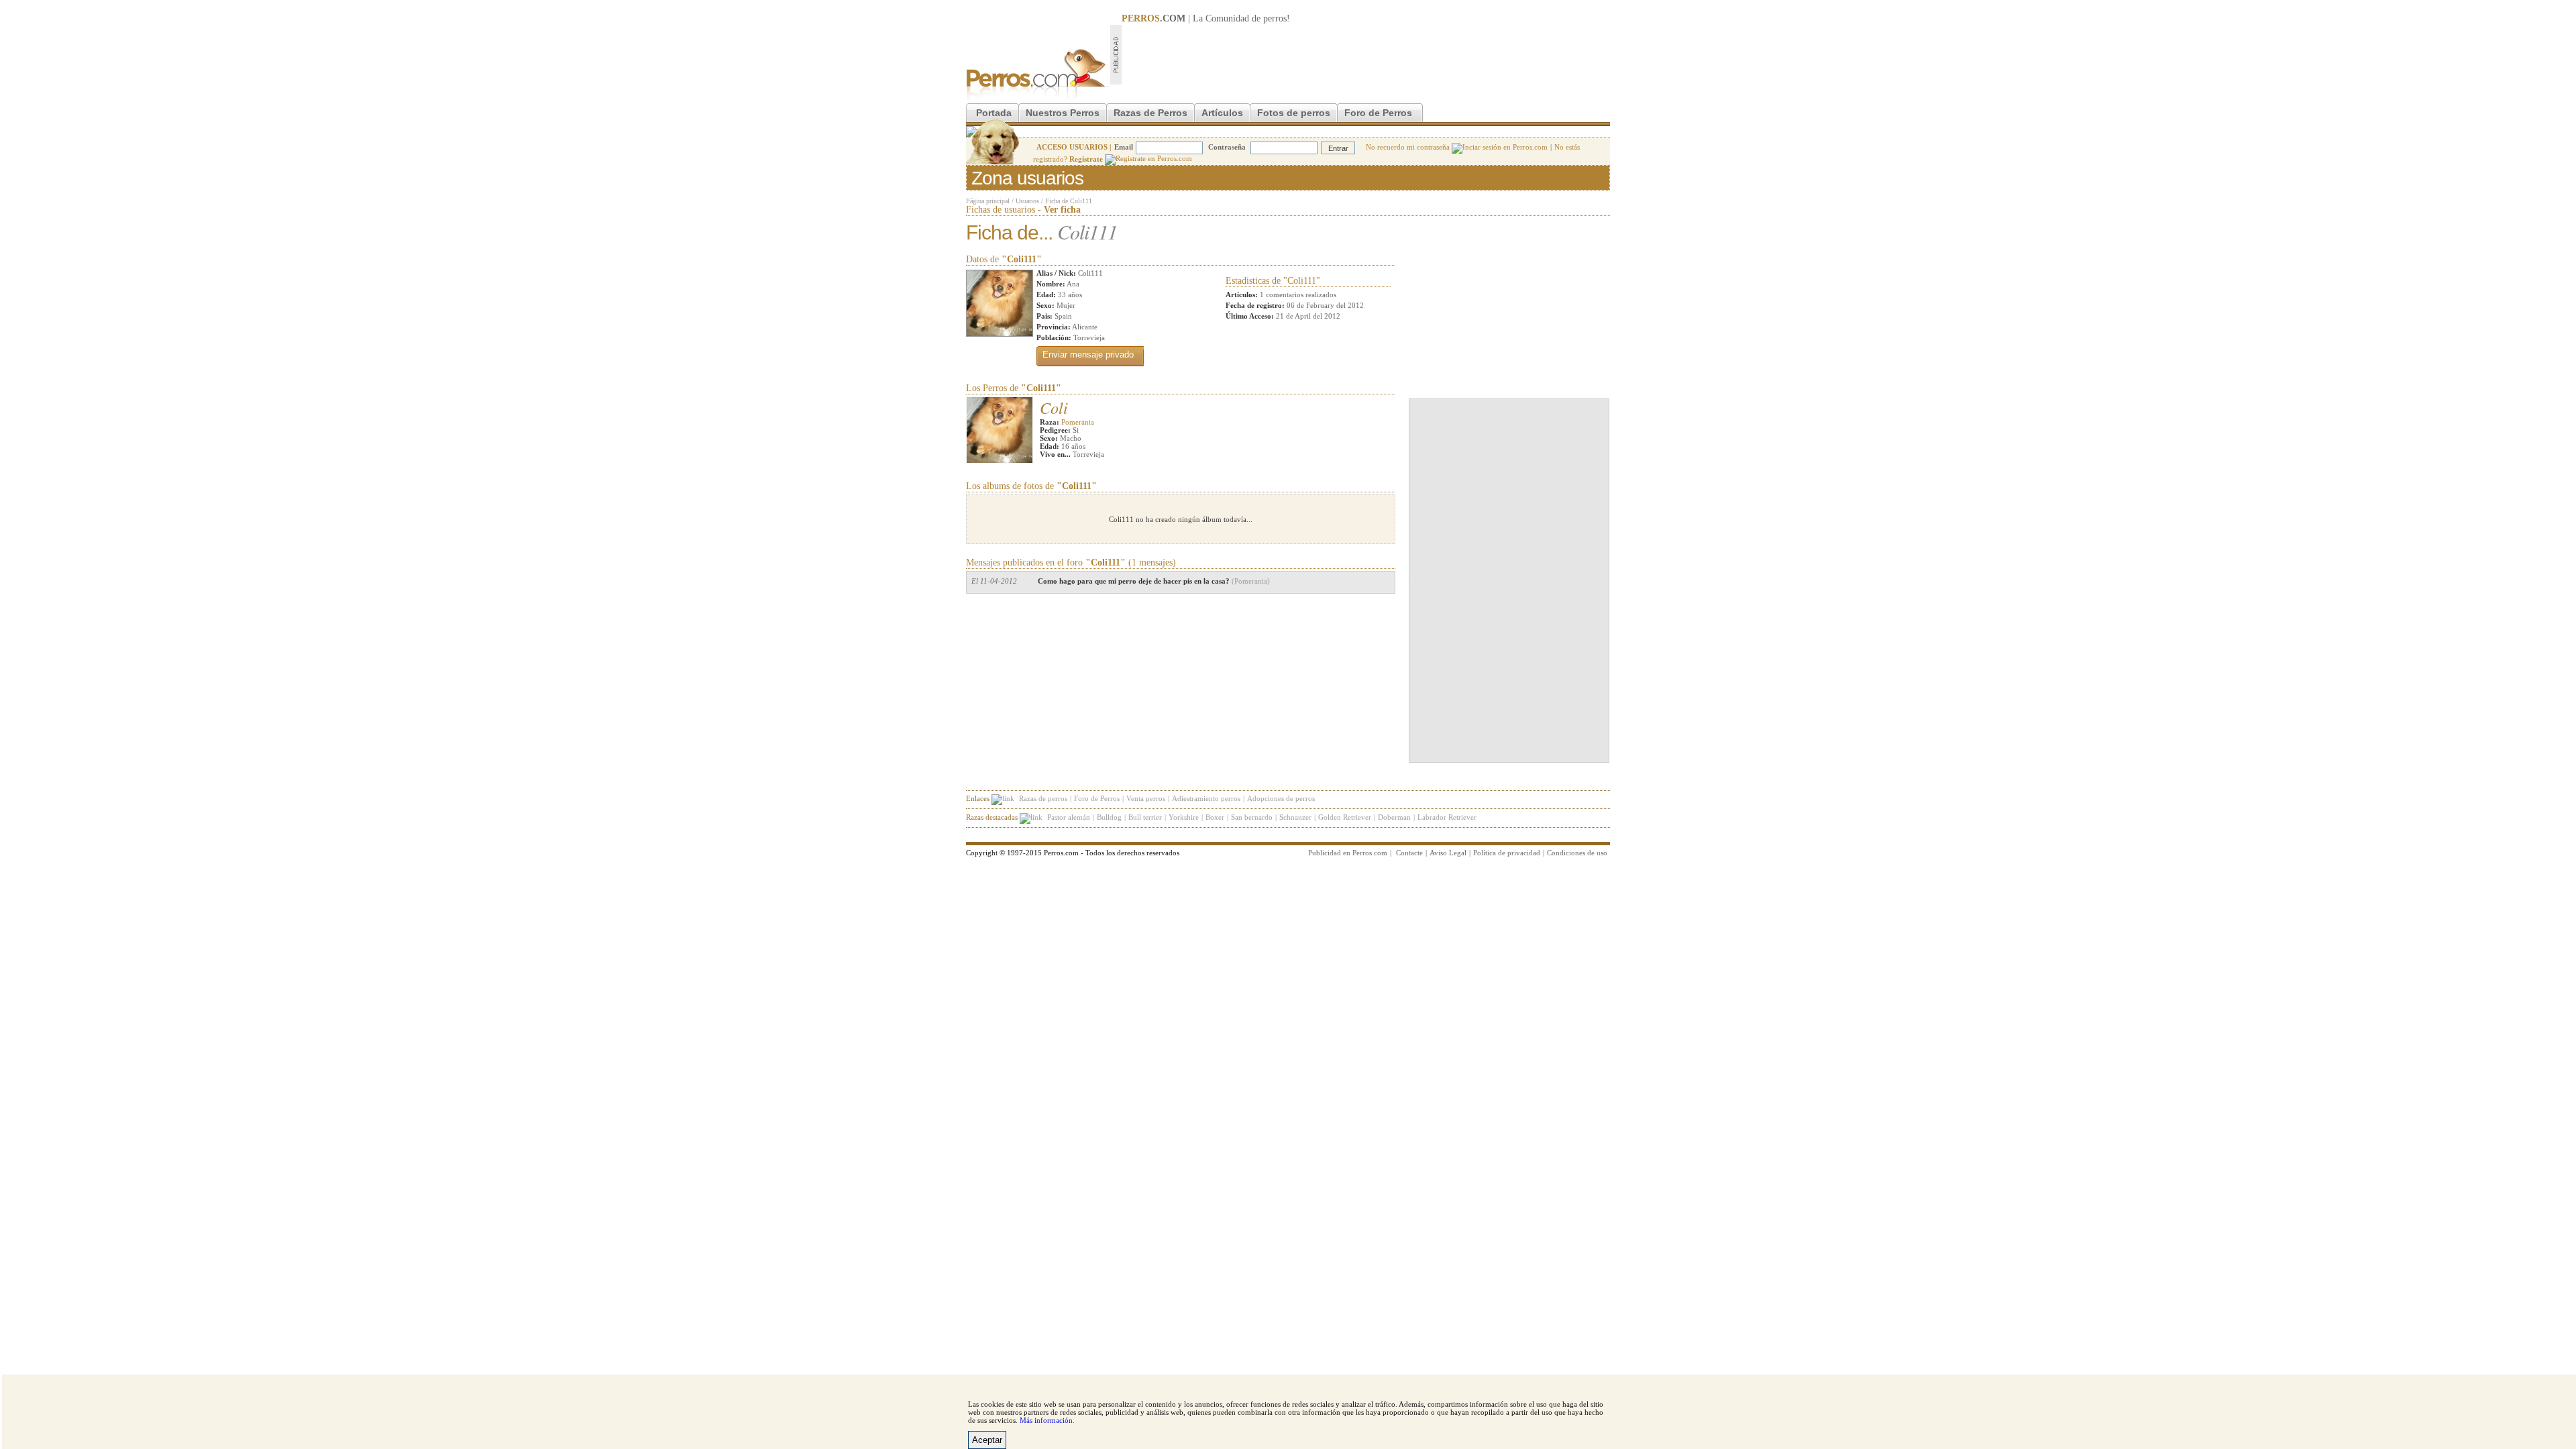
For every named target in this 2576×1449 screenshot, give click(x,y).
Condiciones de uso (1577, 853)
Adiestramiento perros (1206, 798)
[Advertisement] (1366, 54)
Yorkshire (1184, 817)
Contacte (1409, 853)
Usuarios (1027, 201)
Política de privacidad (1507, 853)
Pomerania (1078, 422)
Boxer (1215, 817)
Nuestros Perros (1063, 113)
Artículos (1222, 113)
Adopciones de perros (1281, 798)
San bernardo (1252, 817)
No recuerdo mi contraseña (1409, 147)
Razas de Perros (1150, 113)
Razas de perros (1043, 798)
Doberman (1394, 817)
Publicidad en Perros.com (1348, 853)
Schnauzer (1295, 817)
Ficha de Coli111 (1069, 201)
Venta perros (1146, 798)
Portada (994, 113)
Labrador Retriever (1447, 817)
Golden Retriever (1345, 817)
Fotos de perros (1294, 113)
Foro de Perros (1378, 113)
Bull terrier (1145, 817)
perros (1275, 18)
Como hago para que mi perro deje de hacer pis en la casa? (1154, 581)
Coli (1054, 407)
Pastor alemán (1069, 817)
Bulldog (1109, 817)
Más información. (1047, 1420)
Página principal (988, 201)
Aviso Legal (1448, 853)
